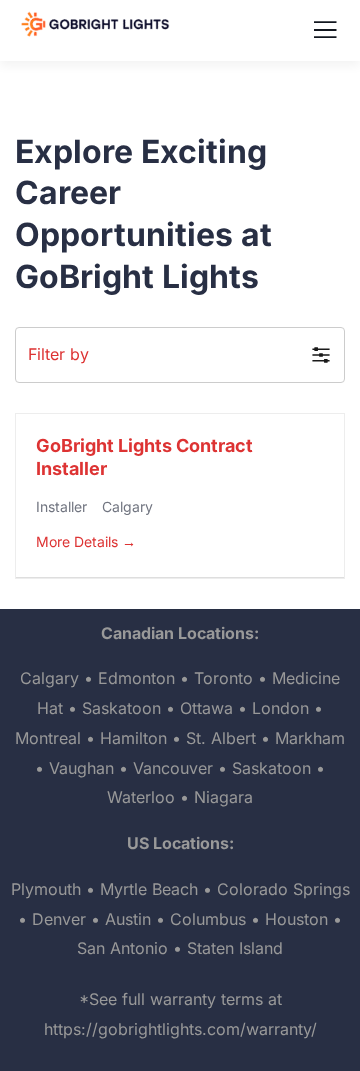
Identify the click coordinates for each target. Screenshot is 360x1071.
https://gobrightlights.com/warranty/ (180, 1029)
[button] (180, 355)
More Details (79, 541)
